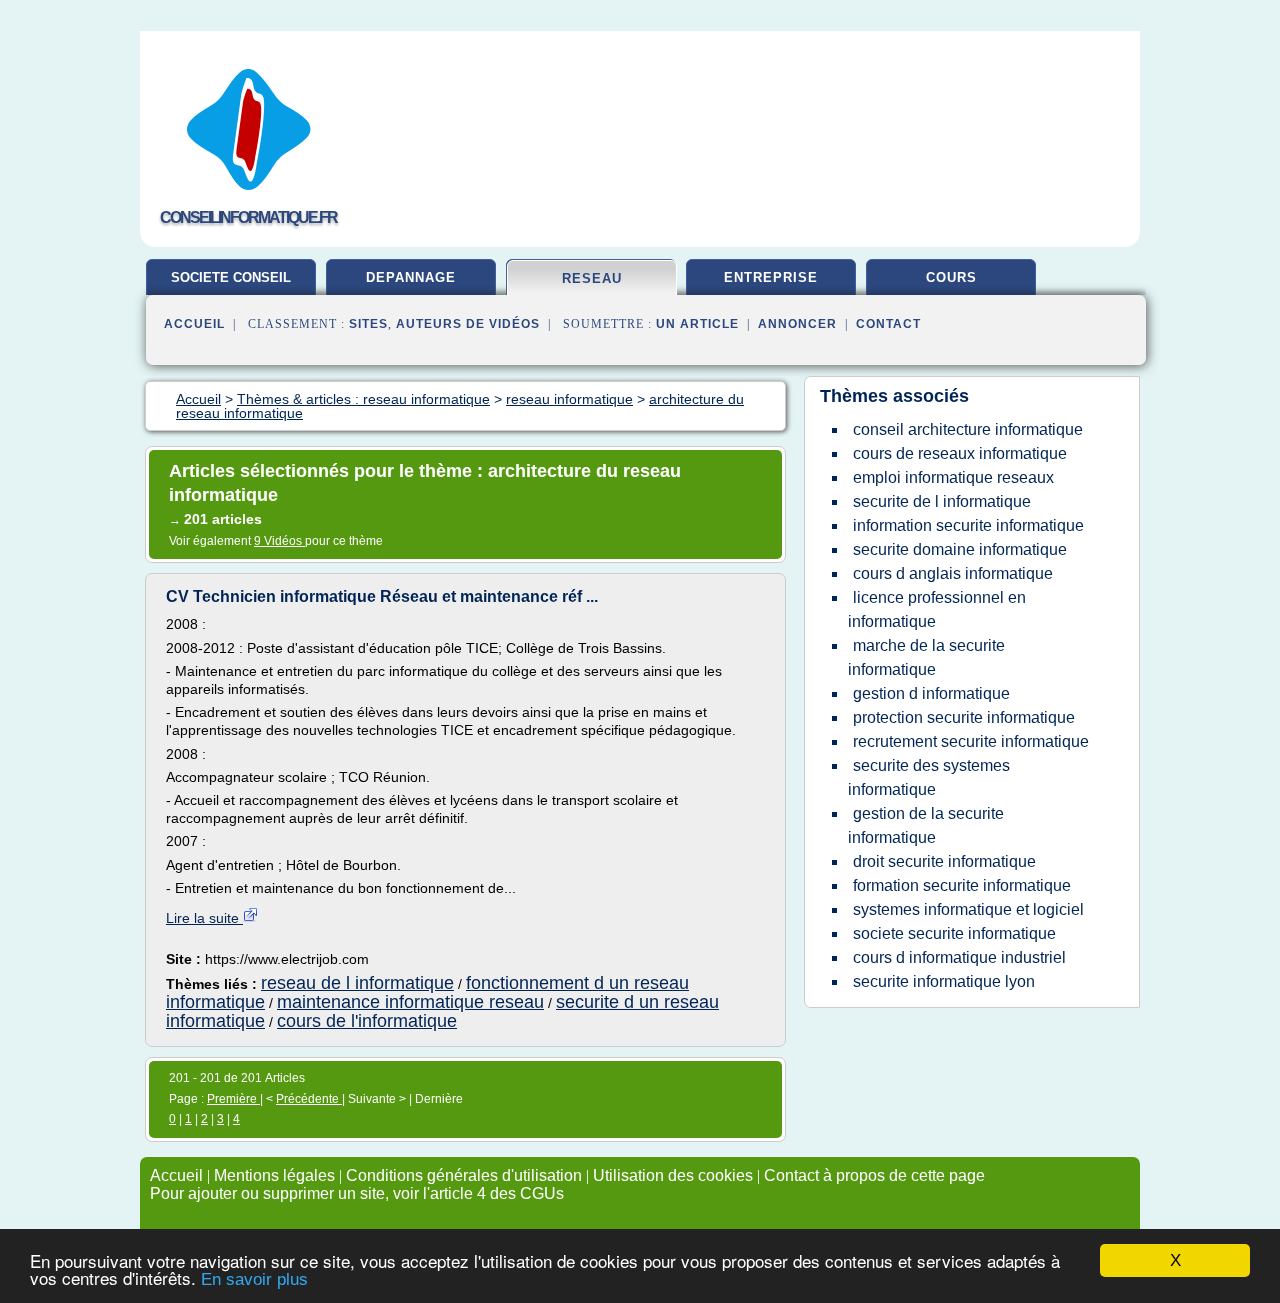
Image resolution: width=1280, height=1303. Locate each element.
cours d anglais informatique (953, 573)
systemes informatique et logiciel (968, 909)
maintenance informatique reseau (410, 1002)
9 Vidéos (279, 541)
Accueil (194, 324)
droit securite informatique (944, 861)
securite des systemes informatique (929, 777)
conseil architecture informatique (968, 429)
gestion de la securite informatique (926, 825)
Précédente (309, 1099)
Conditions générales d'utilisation (464, 1175)
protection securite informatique (964, 717)
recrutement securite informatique (971, 741)
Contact (888, 324)
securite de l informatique (942, 501)
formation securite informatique (962, 885)
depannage (411, 277)
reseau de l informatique (357, 983)
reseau (592, 278)
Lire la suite (204, 918)
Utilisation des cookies (673, 1175)
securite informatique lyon (944, 981)
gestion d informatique (931, 693)
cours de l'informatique (367, 1021)
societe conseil (231, 277)
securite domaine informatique (960, 549)
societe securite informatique (954, 933)
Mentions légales (274, 1175)
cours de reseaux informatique (960, 453)
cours (951, 277)
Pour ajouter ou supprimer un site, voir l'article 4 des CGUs (357, 1193)
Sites (368, 324)
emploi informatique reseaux (953, 477)
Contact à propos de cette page (874, 1175)
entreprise (771, 277)
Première (233, 1099)
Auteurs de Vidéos (468, 324)
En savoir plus (254, 1279)
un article (697, 324)
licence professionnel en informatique (937, 609)
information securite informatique (968, 525)
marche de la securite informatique (926, 657)
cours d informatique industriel (959, 957)
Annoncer (797, 324)
